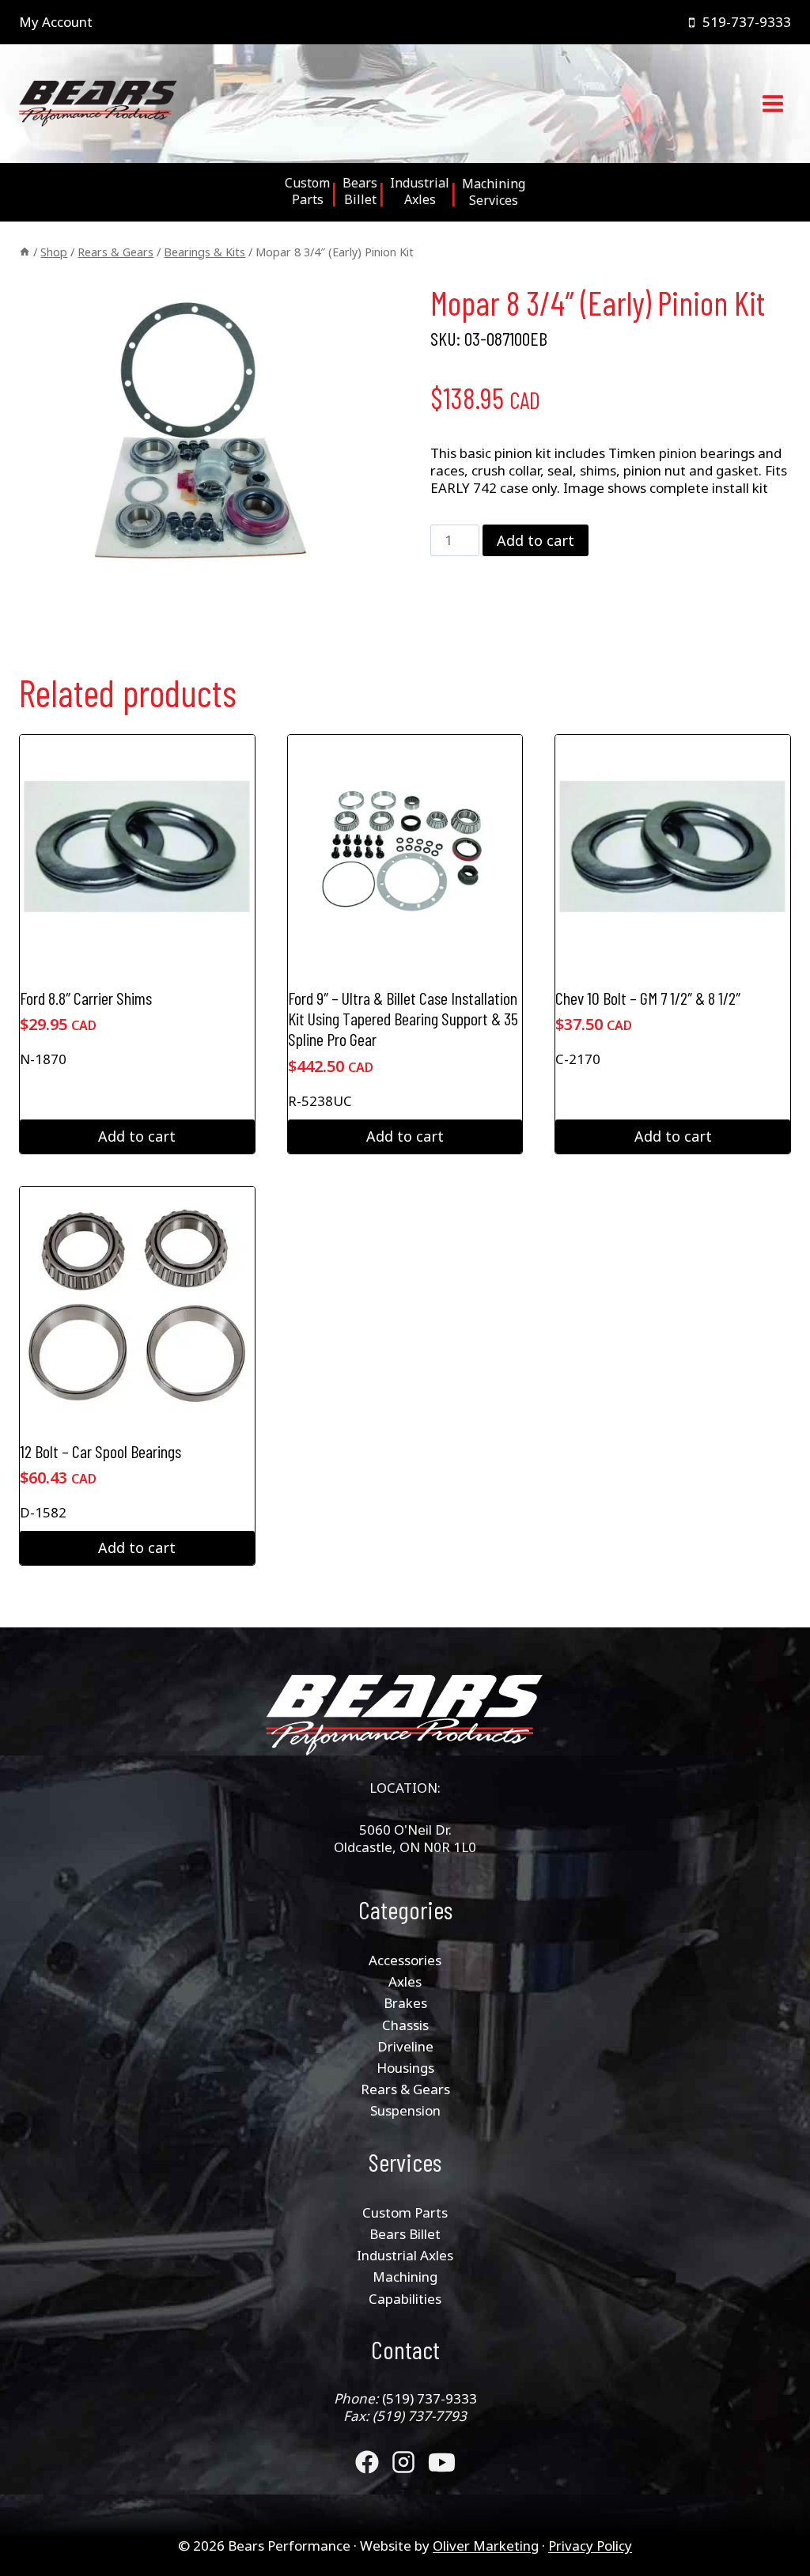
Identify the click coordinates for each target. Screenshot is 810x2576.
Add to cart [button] (137, 1136)
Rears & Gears (405, 2089)
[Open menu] (772, 104)
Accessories (405, 1960)
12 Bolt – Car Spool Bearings (100, 1451)
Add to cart (536, 540)
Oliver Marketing (486, 2546)
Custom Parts (405, 2212)
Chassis (405, 2025)
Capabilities (405, 2299)
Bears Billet (405, 2234)
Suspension (405, 2110)
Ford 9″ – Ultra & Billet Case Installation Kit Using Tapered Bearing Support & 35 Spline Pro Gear (403, 1019)
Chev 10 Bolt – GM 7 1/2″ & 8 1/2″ (648, 998)
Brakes (405, 2003)
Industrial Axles (405, 2255)
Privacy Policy (590, 2546)
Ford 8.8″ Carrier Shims (86, 998)
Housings (405, 2068)
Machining (405, 2277)
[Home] (25, 252)
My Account (56, 22)
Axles (405, 1981)
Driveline (405, 2046)
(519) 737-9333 (430, 2398)
